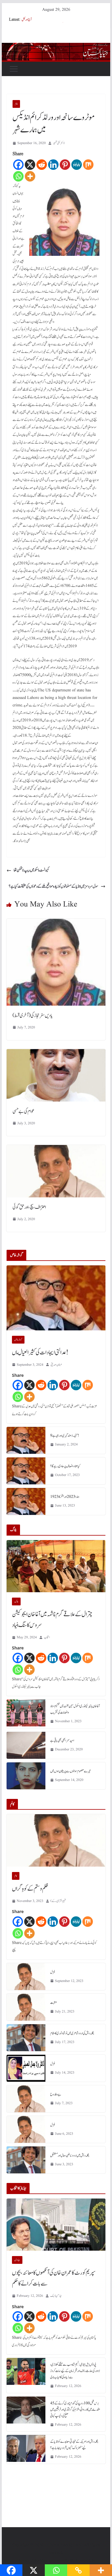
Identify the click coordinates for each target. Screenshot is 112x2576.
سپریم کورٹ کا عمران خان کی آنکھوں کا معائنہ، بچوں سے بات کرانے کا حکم (54, 2278)
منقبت (54, 2003)
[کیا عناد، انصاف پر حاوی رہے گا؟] (26, 1471)
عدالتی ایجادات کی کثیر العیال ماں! (40, 1353)
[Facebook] (18, 165)
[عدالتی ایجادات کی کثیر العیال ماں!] (56, 1298)
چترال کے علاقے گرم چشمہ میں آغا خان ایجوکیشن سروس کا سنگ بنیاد (52, 1620)
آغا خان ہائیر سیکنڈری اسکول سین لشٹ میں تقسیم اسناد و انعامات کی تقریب (75, 1709)
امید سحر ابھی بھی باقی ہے (62, 1741)
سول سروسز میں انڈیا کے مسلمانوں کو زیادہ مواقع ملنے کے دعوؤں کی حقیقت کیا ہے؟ (53, 886)
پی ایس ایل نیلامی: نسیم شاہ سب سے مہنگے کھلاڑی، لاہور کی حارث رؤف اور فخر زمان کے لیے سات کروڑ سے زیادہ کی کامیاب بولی (75, 2371)
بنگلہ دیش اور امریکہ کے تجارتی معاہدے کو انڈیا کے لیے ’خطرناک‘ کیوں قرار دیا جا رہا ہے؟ (74, 2445)
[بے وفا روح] (26, 2099)
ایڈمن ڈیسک (56, 2296)
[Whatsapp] (18, 176)
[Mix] (88, 165)
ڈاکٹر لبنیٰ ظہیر (59, 143)
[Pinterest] (65, 165)
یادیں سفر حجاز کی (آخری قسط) (33, 1016)
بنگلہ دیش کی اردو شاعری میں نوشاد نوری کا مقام (72, 2033)
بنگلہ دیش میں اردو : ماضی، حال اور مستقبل (70, 2155)
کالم (16, 104)
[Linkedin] (53, 165)
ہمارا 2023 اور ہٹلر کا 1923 (65, 1497)
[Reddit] (42, 165)
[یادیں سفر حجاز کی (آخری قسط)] (56, 923)
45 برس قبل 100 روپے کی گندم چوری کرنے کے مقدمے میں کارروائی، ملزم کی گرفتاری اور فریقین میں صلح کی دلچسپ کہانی (75, 2409)
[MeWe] (77, 165)
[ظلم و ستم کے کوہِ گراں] (56, 1840)
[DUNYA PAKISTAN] (56, 47)
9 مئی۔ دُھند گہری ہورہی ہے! (65, 1436)
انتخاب (47, 1637)
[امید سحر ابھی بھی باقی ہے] (26, 1745)
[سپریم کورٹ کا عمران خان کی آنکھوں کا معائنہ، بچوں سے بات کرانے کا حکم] (56, 2225)
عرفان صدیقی (56, 1365)
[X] (30, 165)
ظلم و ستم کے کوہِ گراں (30, 1889)
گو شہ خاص (18, 1340)
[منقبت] (26, 2007)
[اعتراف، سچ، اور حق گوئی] (56, 1149)
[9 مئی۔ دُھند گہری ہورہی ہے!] (26, 1440)
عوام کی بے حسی (23, 1111)
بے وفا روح (56, 2094)
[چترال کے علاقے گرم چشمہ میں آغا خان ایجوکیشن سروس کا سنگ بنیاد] (56, 1566)
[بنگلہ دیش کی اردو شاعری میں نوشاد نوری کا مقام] (26, 2038)
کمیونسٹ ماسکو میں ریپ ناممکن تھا (32, 870)
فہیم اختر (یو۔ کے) (58, 1901)
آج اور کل (27, 19)
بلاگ (16, 1601)
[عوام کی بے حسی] (56, 1053)
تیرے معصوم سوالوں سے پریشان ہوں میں (70, 1771)
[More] (30, 176)
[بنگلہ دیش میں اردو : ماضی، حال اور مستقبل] (26, 2160)
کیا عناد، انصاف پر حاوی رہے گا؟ (65, 1466)
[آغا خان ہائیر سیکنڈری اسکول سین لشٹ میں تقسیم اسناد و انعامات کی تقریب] (26, 1714)
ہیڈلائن (17, 2260)
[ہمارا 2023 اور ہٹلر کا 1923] (26, 1501)
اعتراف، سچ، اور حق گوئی (29, 1207)
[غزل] (26, 1977)
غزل (53, 1972)
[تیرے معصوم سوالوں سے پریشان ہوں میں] (26, 1776)
